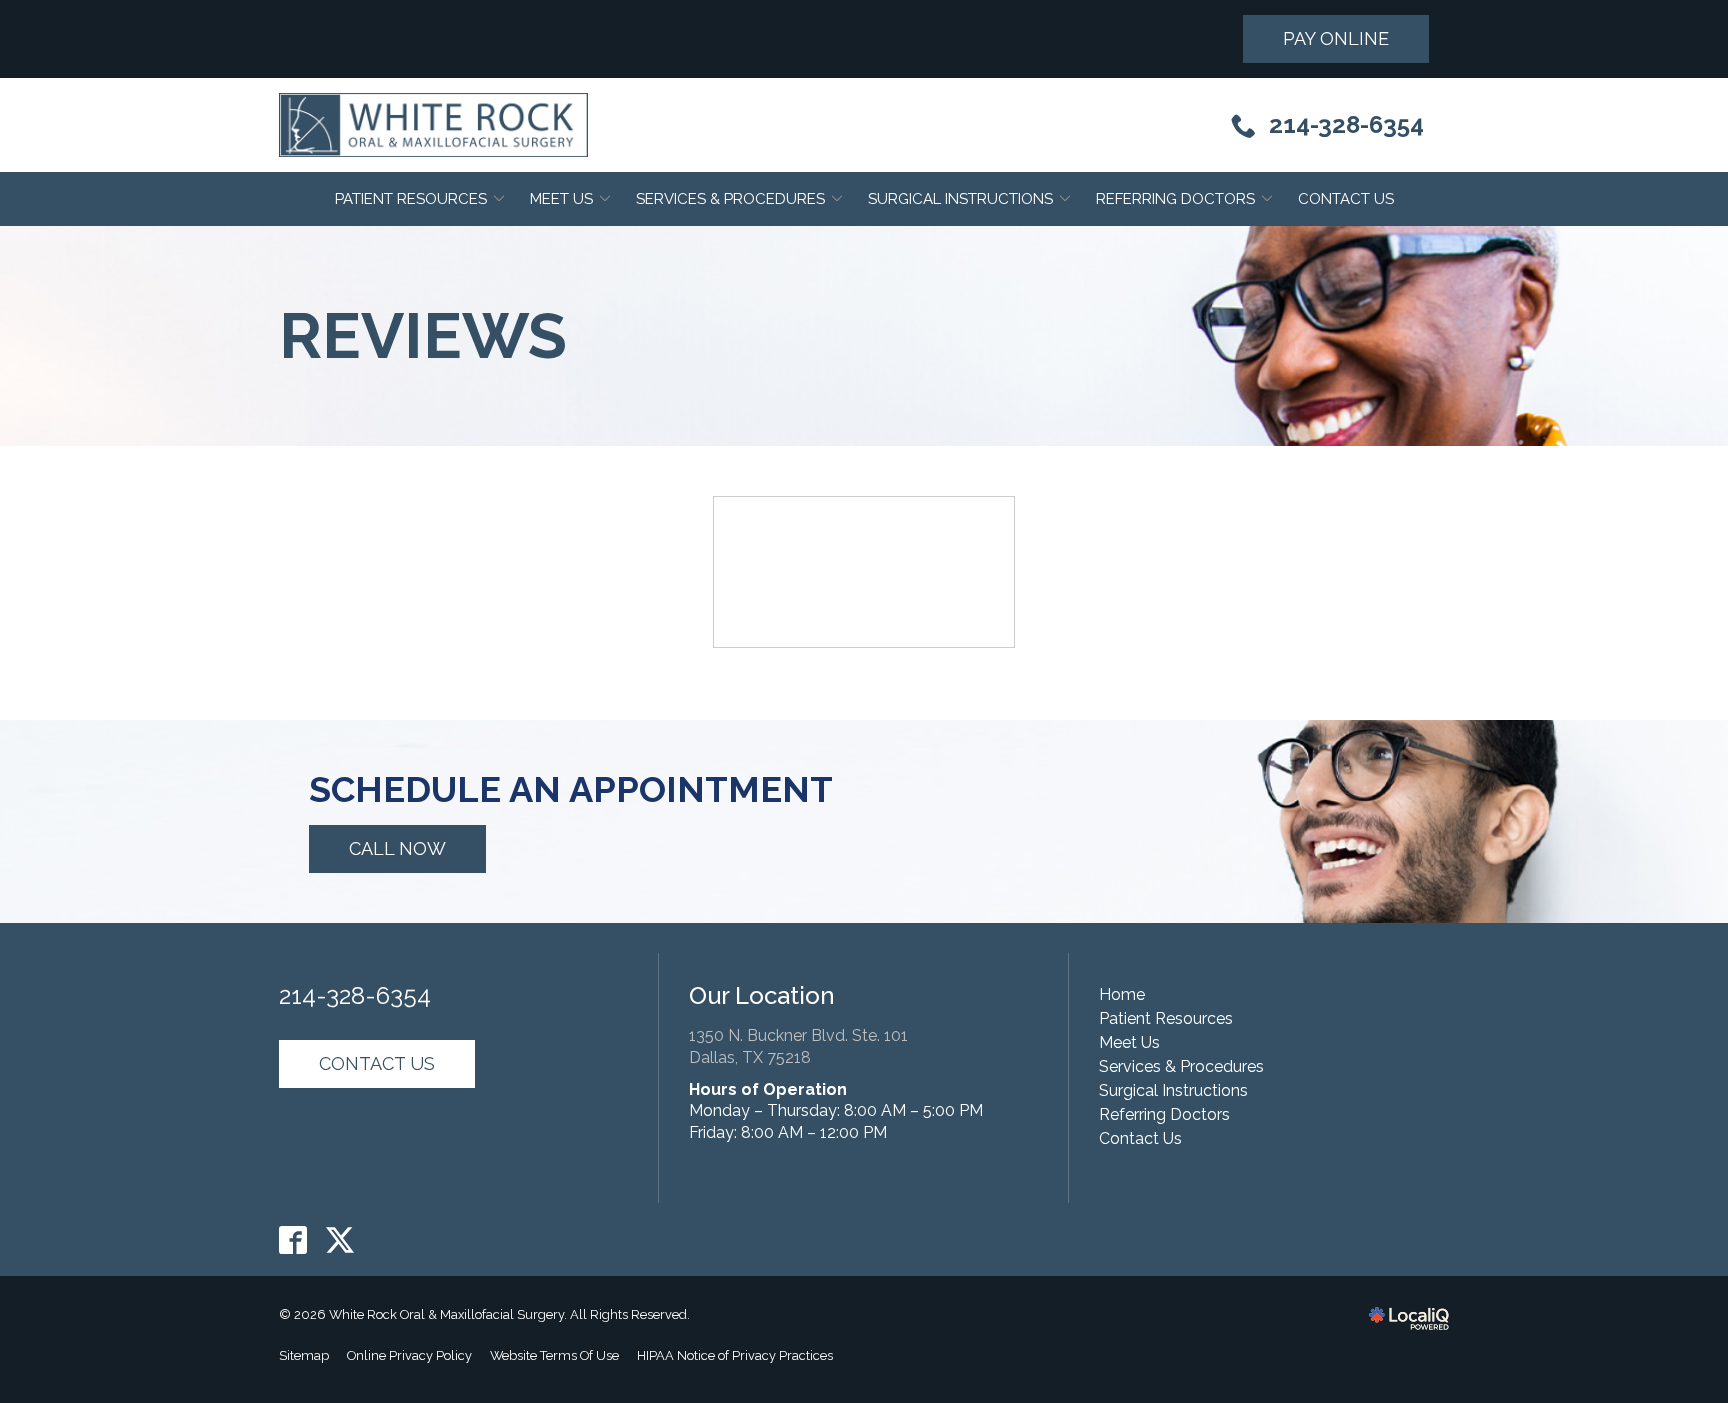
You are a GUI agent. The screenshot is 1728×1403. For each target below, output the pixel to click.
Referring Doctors (1175, 199)
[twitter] (340, 1239)
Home (1122, 994)
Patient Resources (411, 199)
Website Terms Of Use (554, 1355)
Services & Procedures (730, 199)
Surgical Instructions (960, 199)
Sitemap (304, 1355)
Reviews (423, 336)
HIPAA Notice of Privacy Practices (735, 1355)
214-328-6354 (355, 996)
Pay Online (1336, 38)
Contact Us (1346, 199)
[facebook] (293, 1239)
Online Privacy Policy (409, 1355)
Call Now (397, 848)
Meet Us (561, 199)
